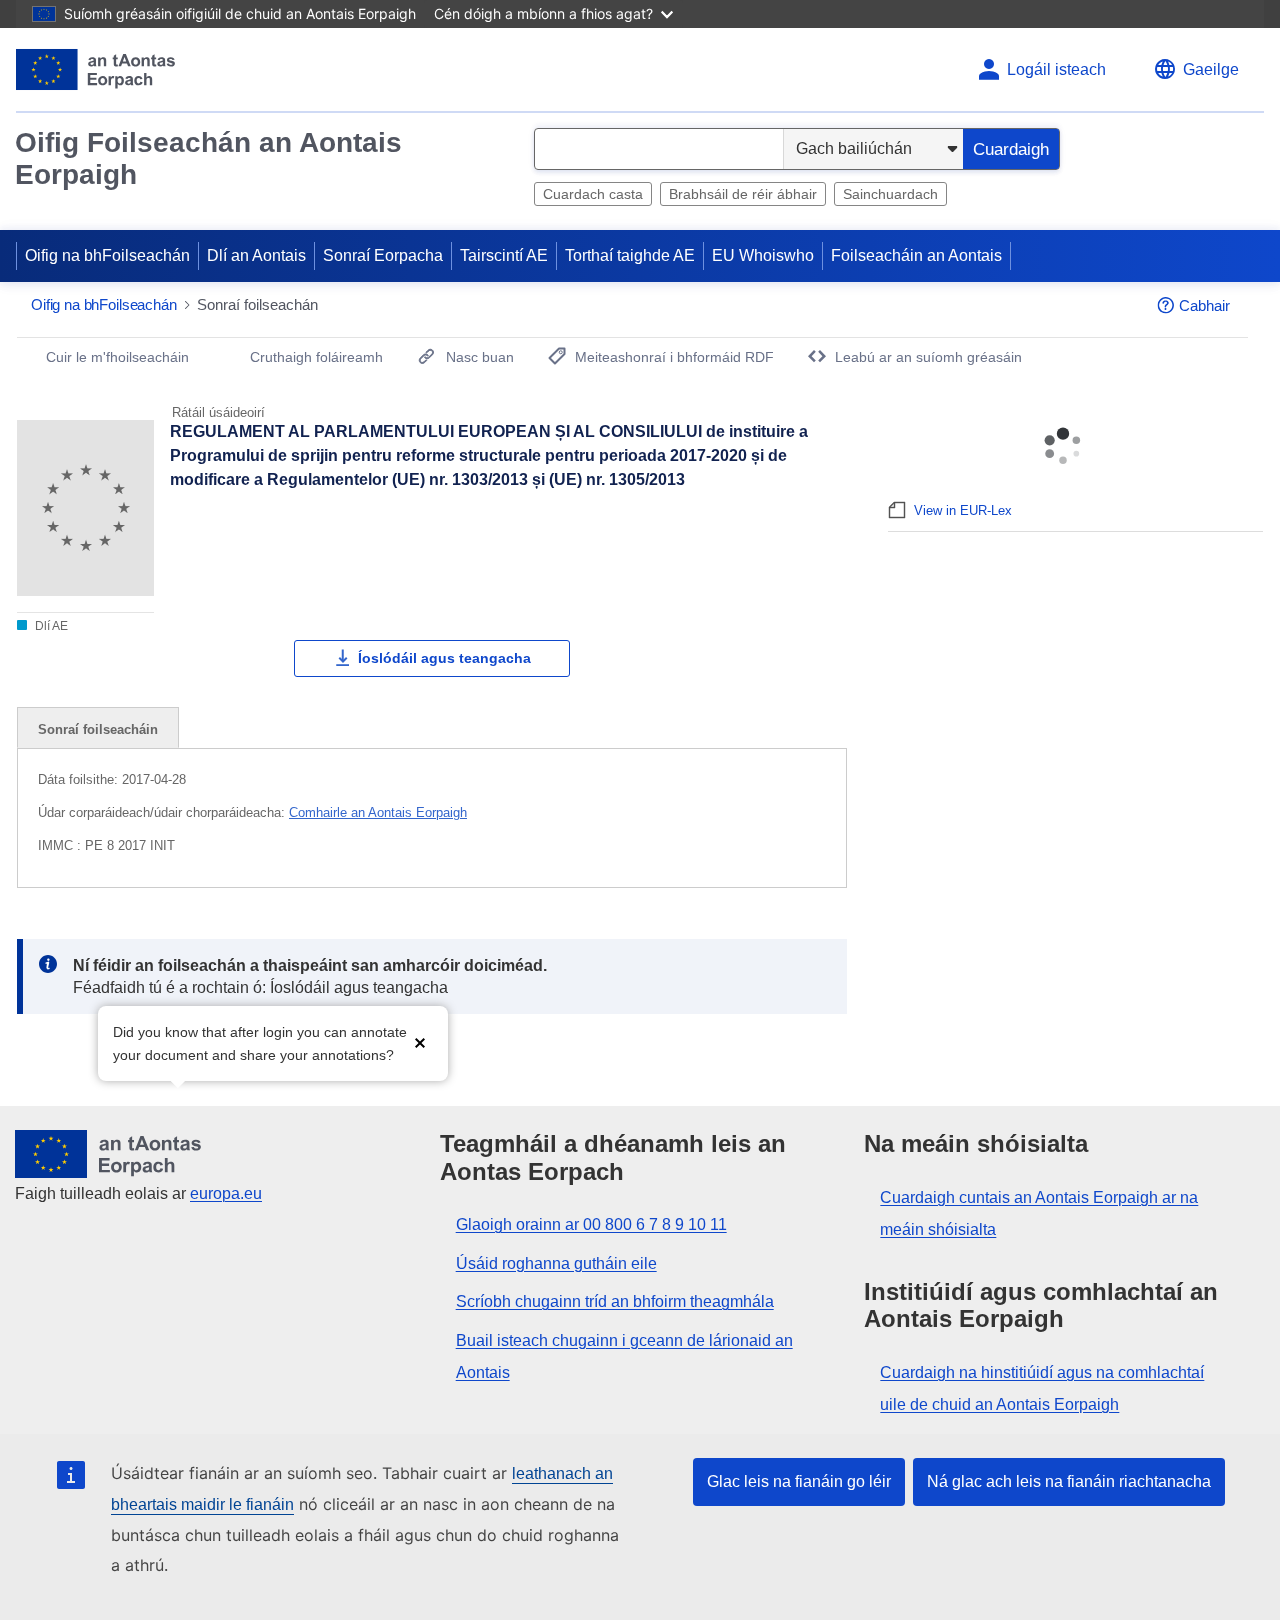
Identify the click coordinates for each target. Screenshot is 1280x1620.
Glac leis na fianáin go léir (799, 1481)
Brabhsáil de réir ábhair (743, 194)
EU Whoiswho (763, 255)
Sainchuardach (890, 194)
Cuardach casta (593, 194)
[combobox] (659, 149)
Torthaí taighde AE (630, 255)
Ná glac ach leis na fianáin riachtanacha (1069, 1481)
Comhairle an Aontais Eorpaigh (378, 812)
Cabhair (1204, 305)
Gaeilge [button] (1211, 69)
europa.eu (226, 1193)
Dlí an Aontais (256, 255)
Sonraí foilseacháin (98, 729)
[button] (420, 1041)
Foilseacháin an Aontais (916, 255)
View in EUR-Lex (963, 510)
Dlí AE (50, 626)
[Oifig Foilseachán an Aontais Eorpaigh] (95, 69)
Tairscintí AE (504, 255)
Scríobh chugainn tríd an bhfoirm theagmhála (615, 1301)
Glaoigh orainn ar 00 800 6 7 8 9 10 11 (591, 1224)
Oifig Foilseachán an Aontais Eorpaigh (208, 158)
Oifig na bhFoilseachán (107, 255)
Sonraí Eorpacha (383, 255)
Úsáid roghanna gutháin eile (556, 1263)
